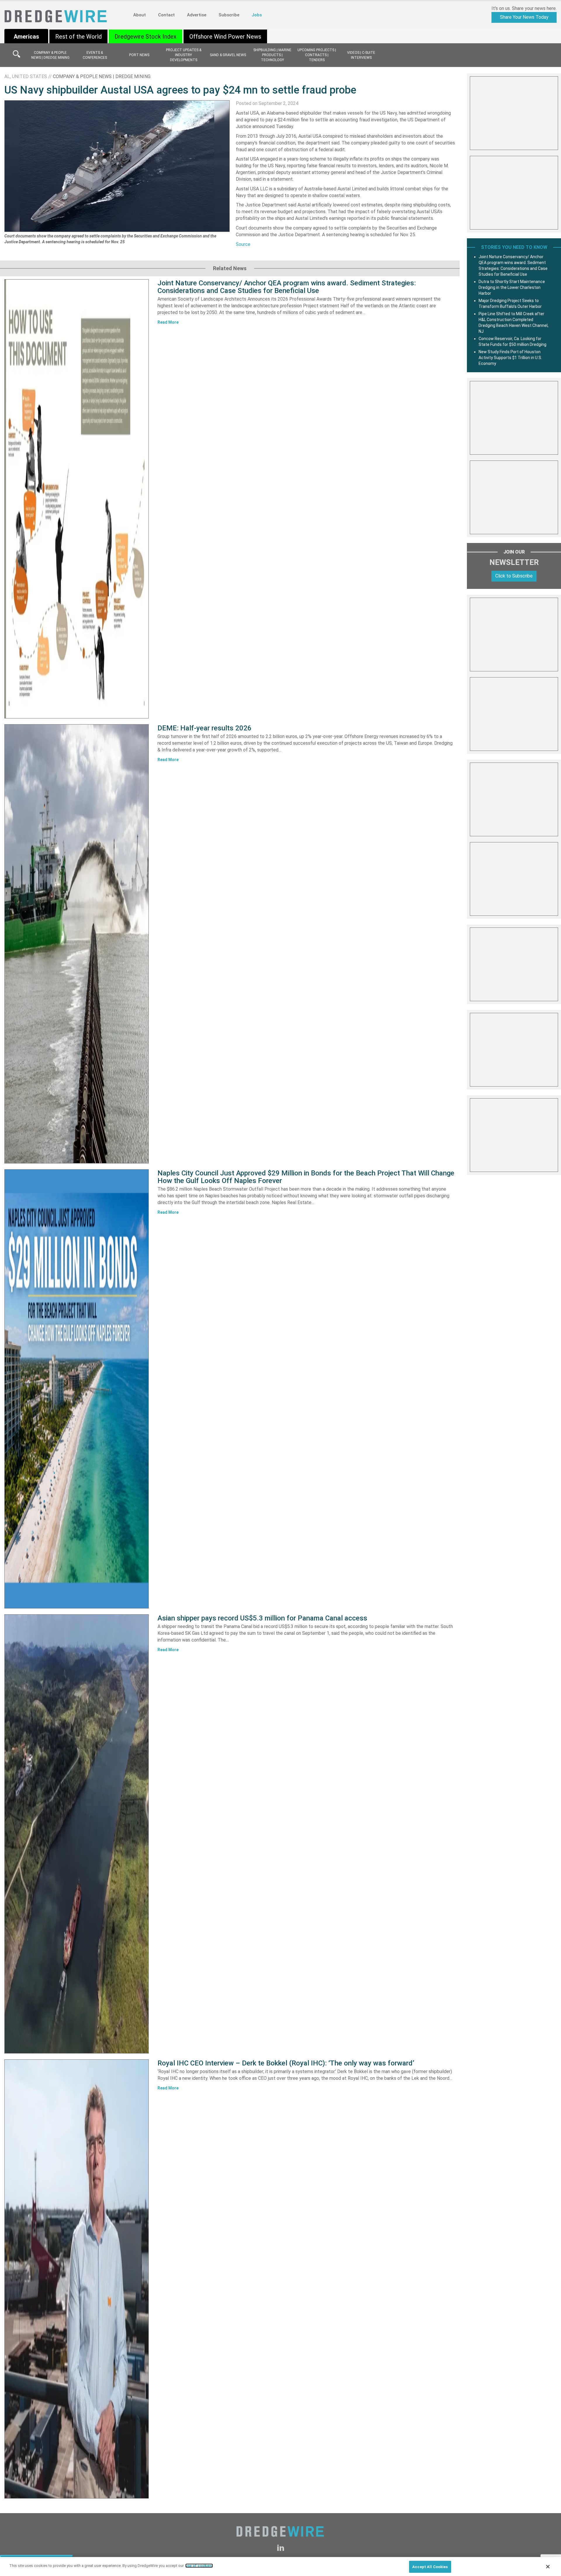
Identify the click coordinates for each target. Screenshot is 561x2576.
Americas (26, 37)
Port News (139, 55)
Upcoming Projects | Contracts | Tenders (317, 55)
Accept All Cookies (430, 2567)
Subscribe (229, 15)
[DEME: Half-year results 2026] (77, 944)
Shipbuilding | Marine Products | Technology (272, 55)
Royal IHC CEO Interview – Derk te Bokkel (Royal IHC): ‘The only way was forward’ (286, 2063)
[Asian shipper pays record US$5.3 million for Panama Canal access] (77, 1834)
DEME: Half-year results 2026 (205, 728)
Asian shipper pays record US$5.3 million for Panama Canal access (262, 1618)
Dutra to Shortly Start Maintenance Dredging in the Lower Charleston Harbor (512, 287)
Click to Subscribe (514, 576)
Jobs (257, 15)
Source (243, 244)
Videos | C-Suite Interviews (361, 55)
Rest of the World (78, 37)
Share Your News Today (524, 17)
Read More (168, 322)
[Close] (548, 2567)
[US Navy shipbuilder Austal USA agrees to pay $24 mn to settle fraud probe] (117, 166)
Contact (166, 15)
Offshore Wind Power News (225, 37)
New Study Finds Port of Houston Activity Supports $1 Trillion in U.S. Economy (510, 358)
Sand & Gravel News (228, 55)
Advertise (197, 15)
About (140, 15)
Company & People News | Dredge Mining (50, 55)
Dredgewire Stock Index (146, 37)
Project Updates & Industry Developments (184, 55)
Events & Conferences (95, 55)
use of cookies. (199, 2566)
